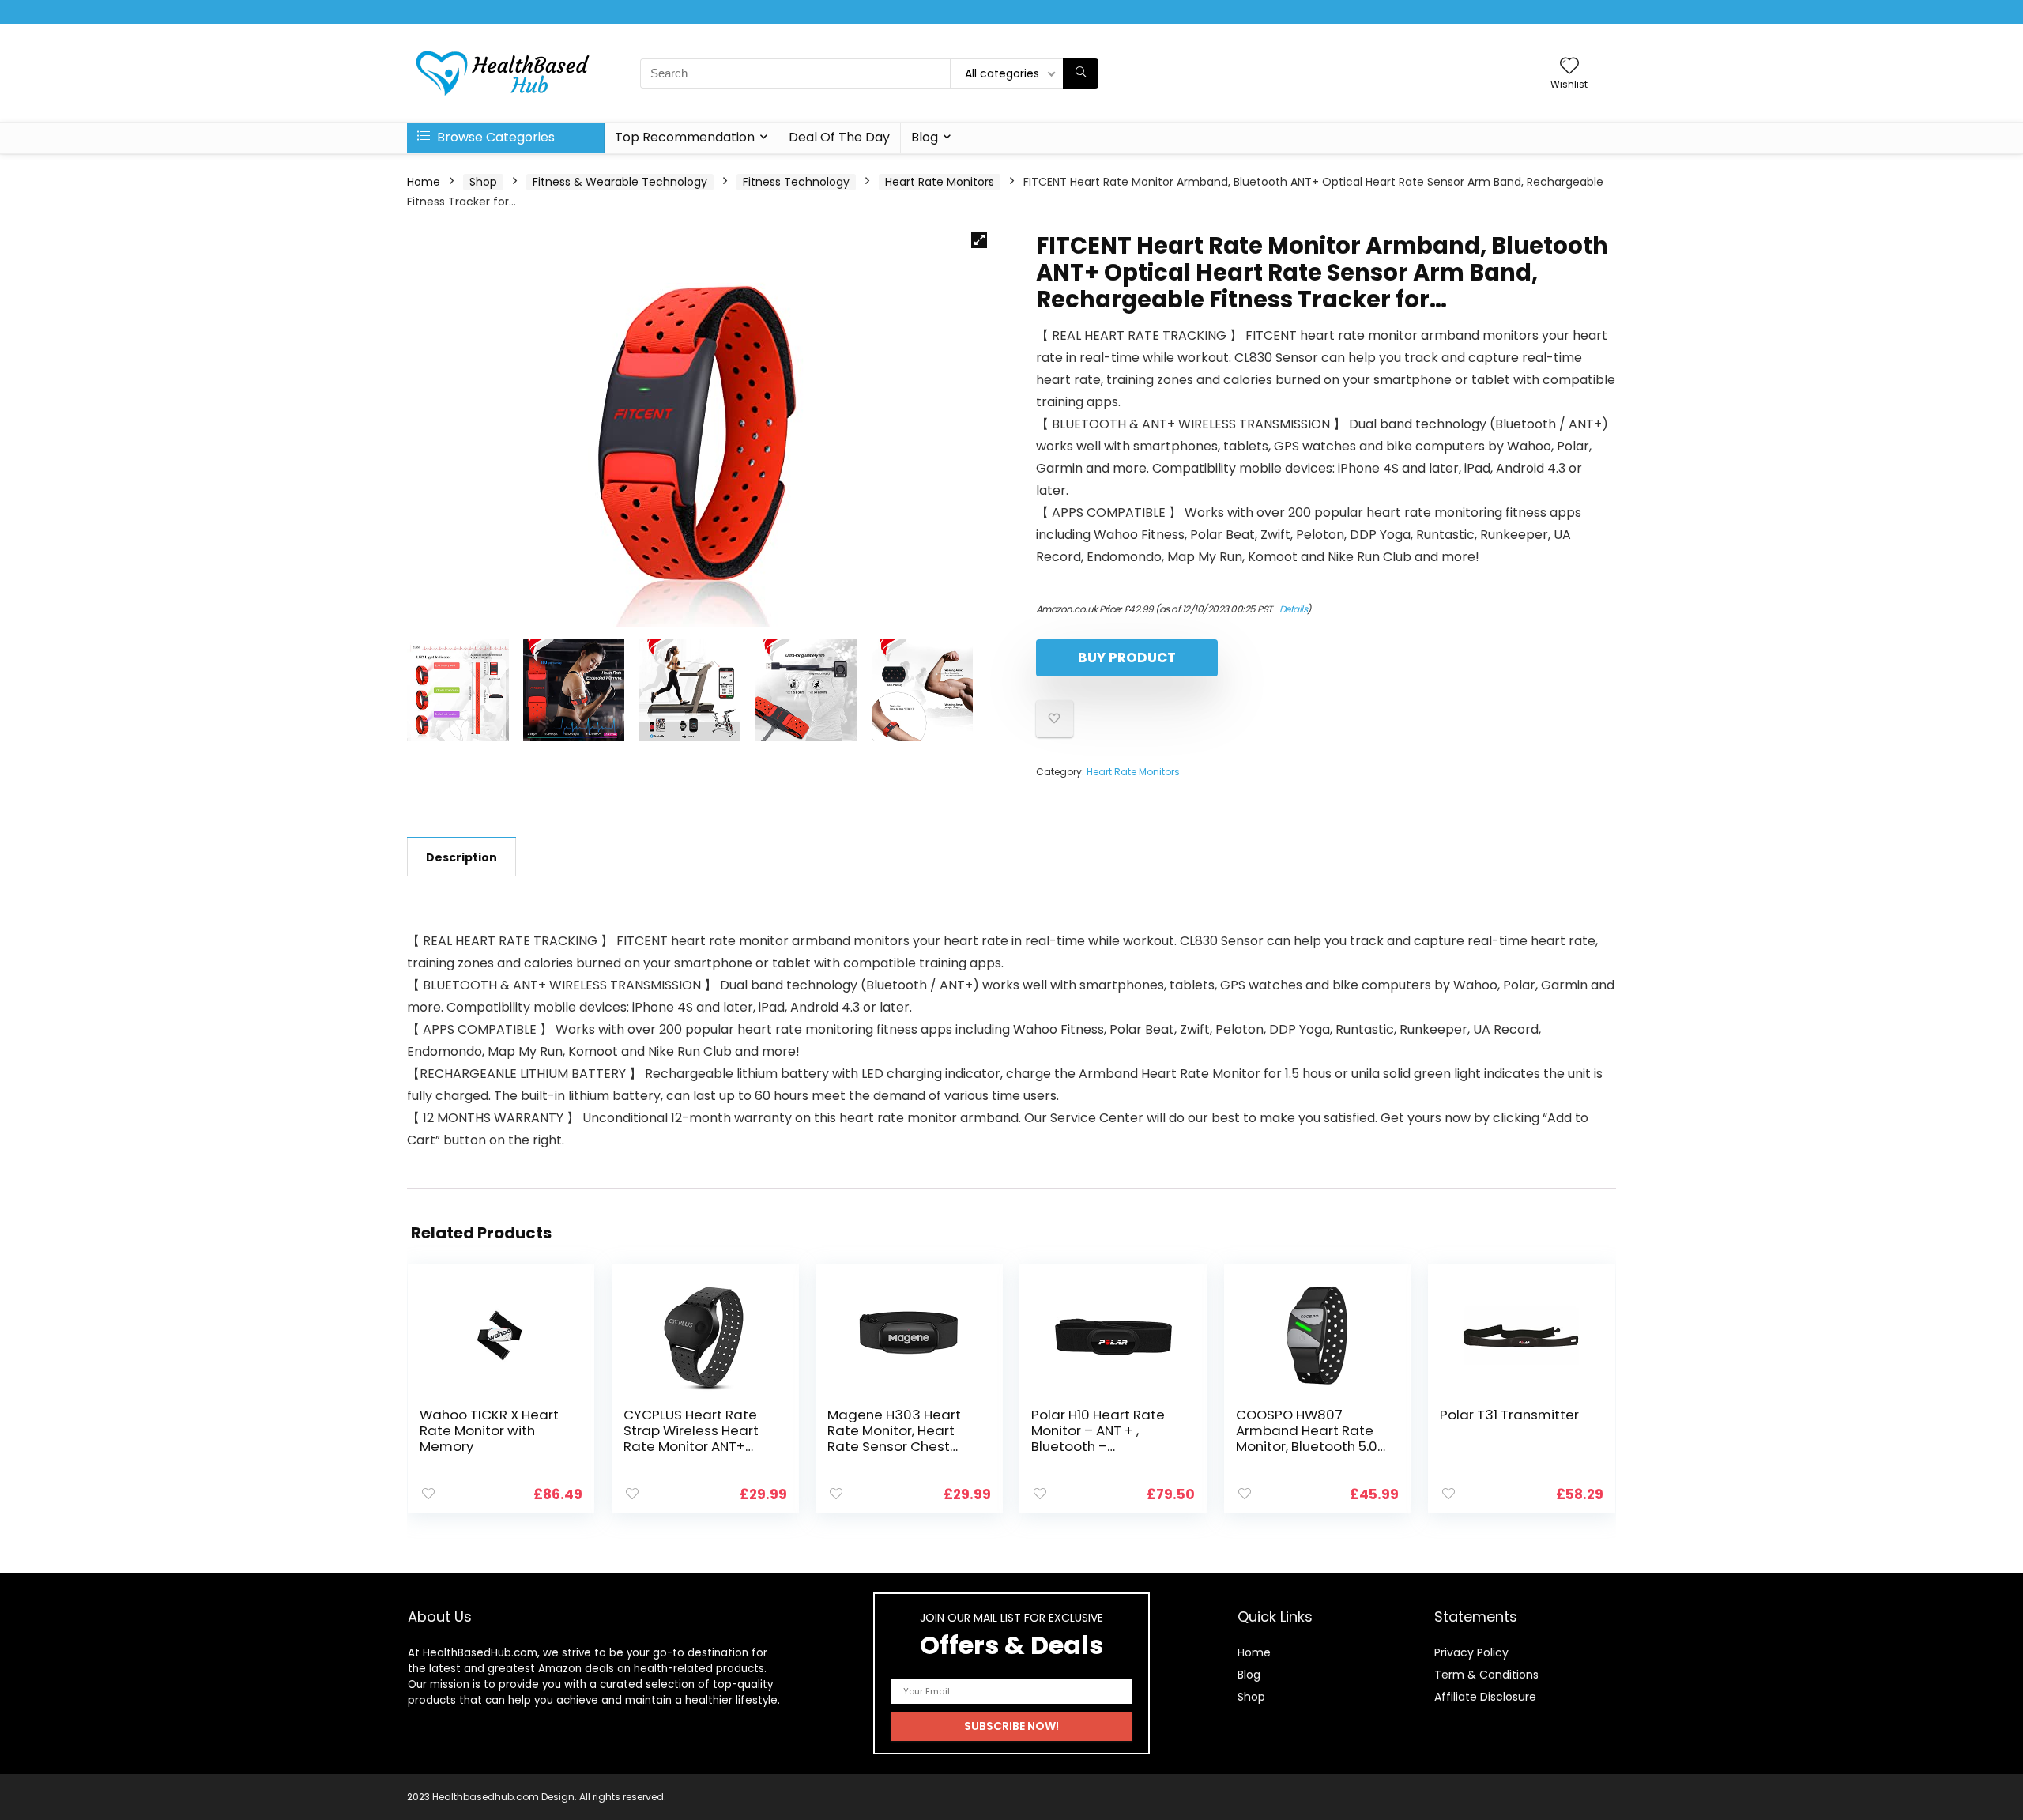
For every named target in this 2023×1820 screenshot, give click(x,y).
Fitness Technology (796, 182)
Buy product (1127, 658)
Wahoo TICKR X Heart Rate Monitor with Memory (489, 1430)
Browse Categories (494, 137)
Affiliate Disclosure (1485, 1697)
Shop (483, 182)
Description (461, 857)
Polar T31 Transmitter (1509, 1415)
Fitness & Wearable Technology (620, 182)
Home (424, 182)
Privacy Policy (1471, 1652)
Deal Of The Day (839, 137)
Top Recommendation (685, 137)
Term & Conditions (1486, 1675)
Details (1294, 609)
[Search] (1081, 73)
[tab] (461, 857)
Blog (925, 137)
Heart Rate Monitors (940, 182)
